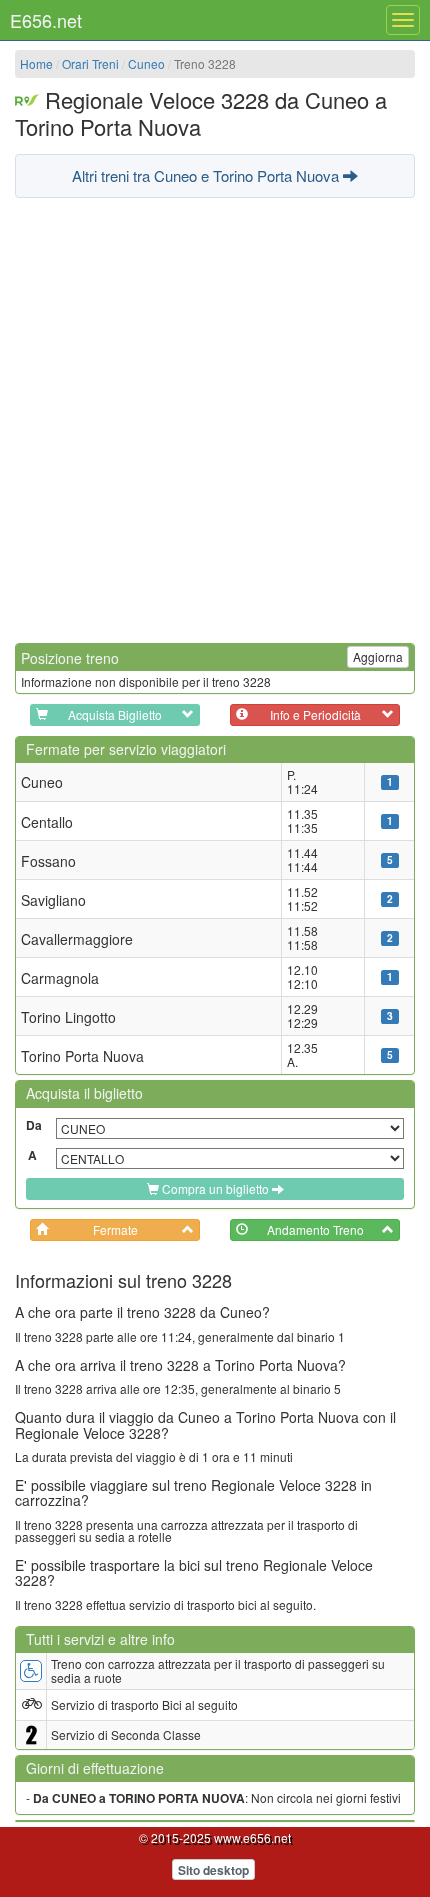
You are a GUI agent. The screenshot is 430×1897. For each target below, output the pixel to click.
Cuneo (146, 63)
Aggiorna (378, 656)
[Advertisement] (215, 418)
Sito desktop (213, 1870)
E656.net (46, 20)
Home (36, 63)
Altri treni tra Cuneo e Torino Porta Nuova (207, 175)
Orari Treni (90, 63)
